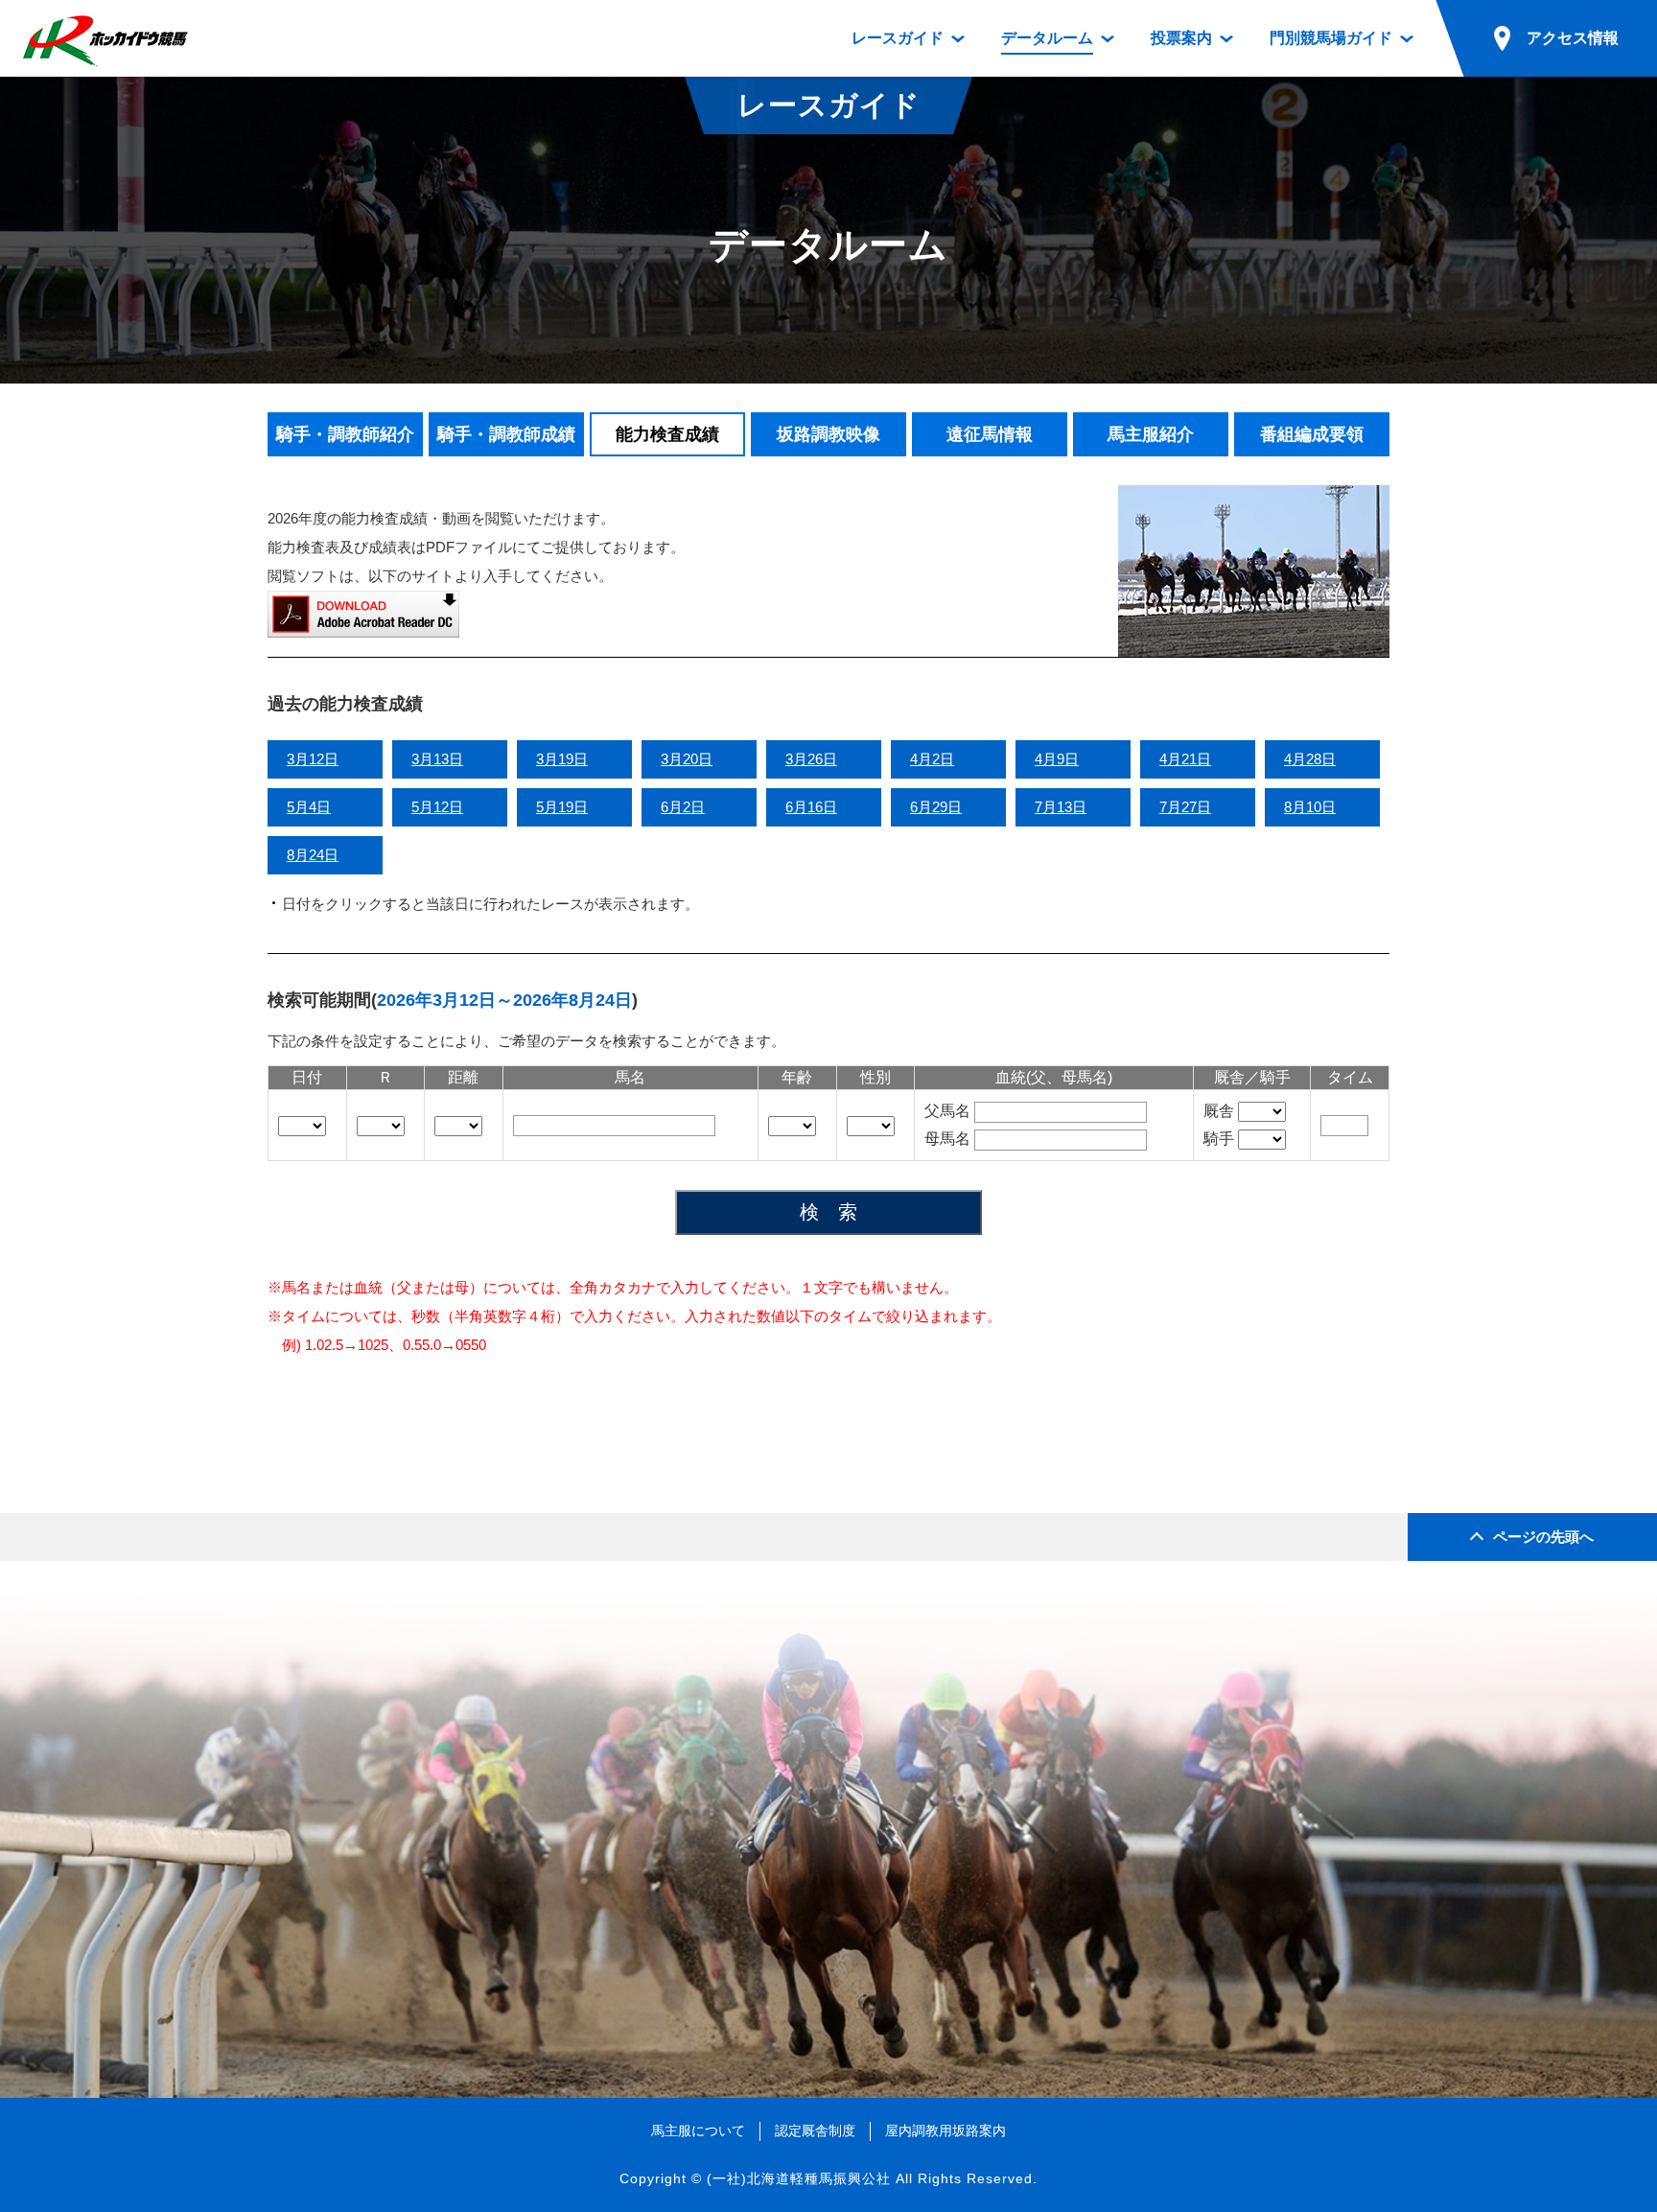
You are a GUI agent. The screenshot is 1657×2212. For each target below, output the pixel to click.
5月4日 (309, 807)
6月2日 (683, 807)
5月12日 (437, 807)
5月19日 (562, 807)
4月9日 (1057, 759)
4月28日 (1310, 759)
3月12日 (313, 759)
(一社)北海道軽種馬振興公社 (799, 2178)
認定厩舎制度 (815, 2131)
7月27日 (1185, 807)
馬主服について (698, 2131)
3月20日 (687, 759)
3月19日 (562, 759)
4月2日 (932, 759)
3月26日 (811, 759)
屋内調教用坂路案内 (945, 2131)
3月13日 (437, 759)
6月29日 (936, 807)
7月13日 (1061, 807)
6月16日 (811, 807)
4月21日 (1185, 759)
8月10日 (1310, 807)
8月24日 (313, 855)
